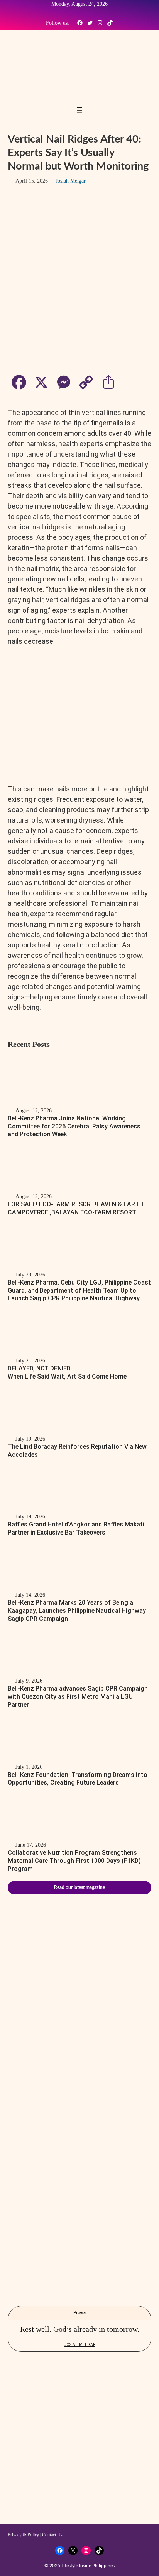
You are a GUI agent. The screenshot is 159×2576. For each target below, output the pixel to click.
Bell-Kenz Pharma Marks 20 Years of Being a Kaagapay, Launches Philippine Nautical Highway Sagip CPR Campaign (77, 1611)
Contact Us (52, 2535)
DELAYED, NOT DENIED (67, 1372)
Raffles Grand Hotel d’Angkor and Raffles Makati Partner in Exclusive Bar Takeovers (76, 1528)
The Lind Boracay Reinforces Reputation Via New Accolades (77, 1451)
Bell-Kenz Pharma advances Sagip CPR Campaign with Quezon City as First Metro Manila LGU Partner (78, 1697)
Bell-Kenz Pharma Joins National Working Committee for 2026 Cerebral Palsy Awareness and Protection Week (74, 1126)
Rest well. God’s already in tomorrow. (80, 2329)
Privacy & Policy (23, 2535)
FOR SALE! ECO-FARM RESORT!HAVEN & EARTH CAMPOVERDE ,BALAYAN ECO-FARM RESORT (76, 1208)
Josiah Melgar (71, 181)
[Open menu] (79, 110)
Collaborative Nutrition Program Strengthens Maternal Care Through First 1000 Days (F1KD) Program (74, 1861)
